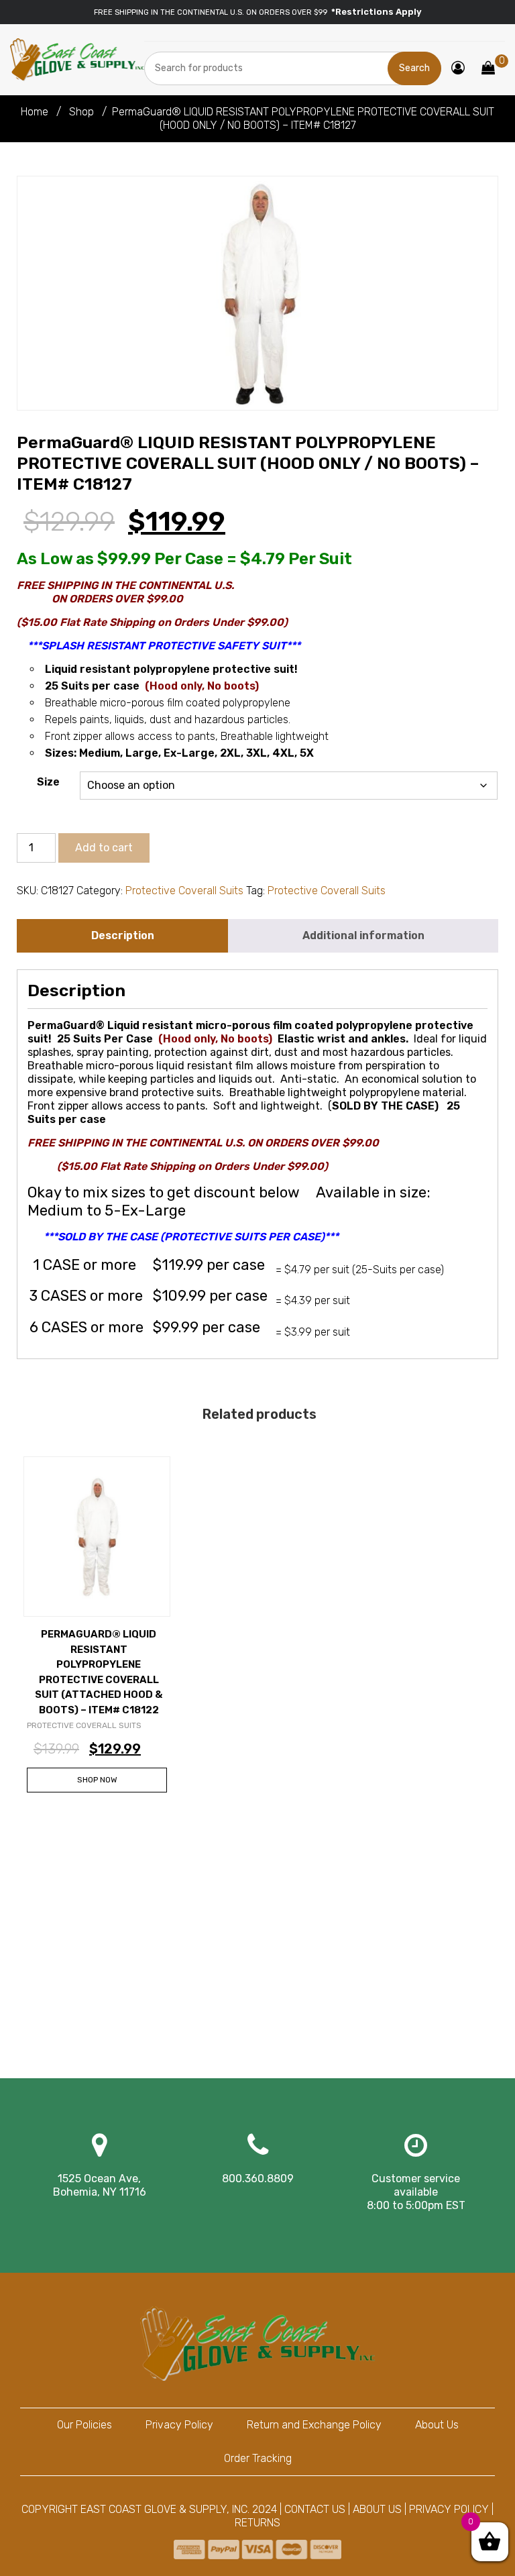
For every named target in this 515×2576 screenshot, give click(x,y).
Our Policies (84, 2425)
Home (35, 112)
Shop (81, 112)
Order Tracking (258, 2458)
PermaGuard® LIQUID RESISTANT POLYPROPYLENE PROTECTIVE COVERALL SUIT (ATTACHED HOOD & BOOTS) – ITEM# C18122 (99, 1672)
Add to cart (104, 848)
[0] (488, 69)
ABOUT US (377, 2509)
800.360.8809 (258, 2179)
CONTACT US (315, 2509)
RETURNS (257, 2523)
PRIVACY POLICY (449, 2509)
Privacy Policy (179, 2425)
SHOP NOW (97, 1780)
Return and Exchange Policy (314, 2425)
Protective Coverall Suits (184, 891)
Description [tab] (123, 935)
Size (48, 782)
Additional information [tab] (363, 935)
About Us (437, 2425)
